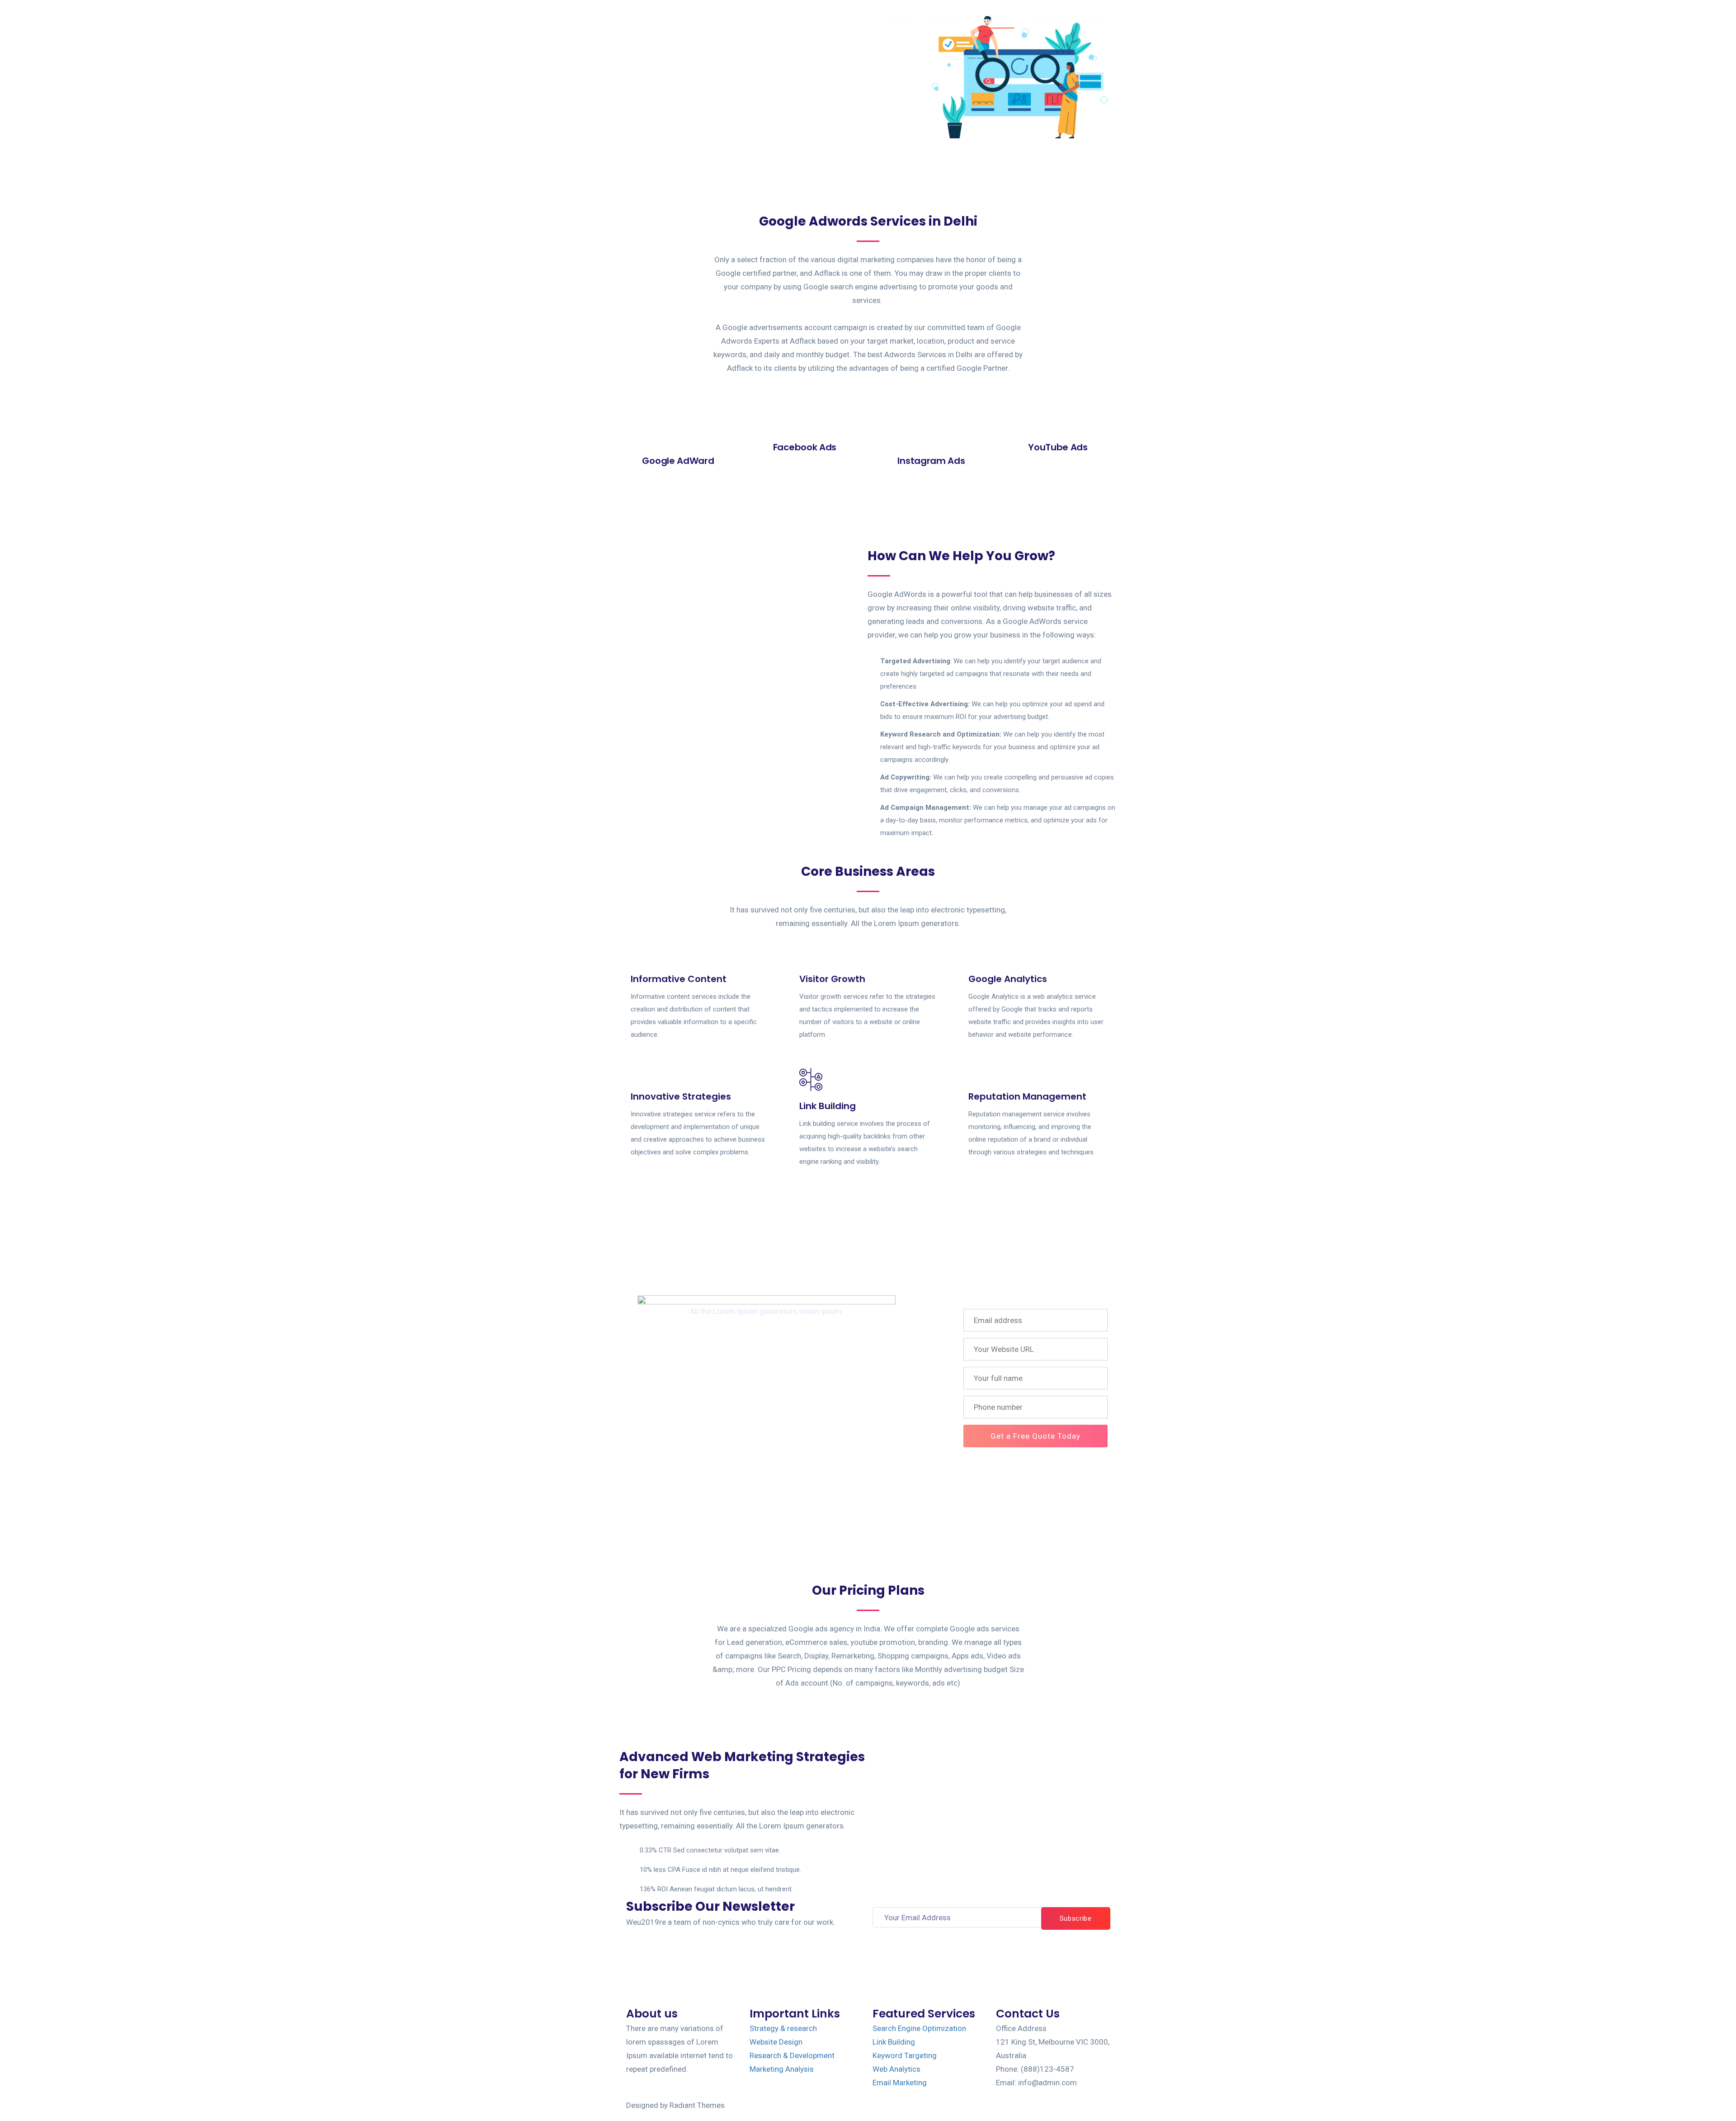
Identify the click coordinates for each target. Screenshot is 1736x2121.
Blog (1098, 21)
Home (900, 21)
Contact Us (1052, 21)
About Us (943, 21)
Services (991, 21)
